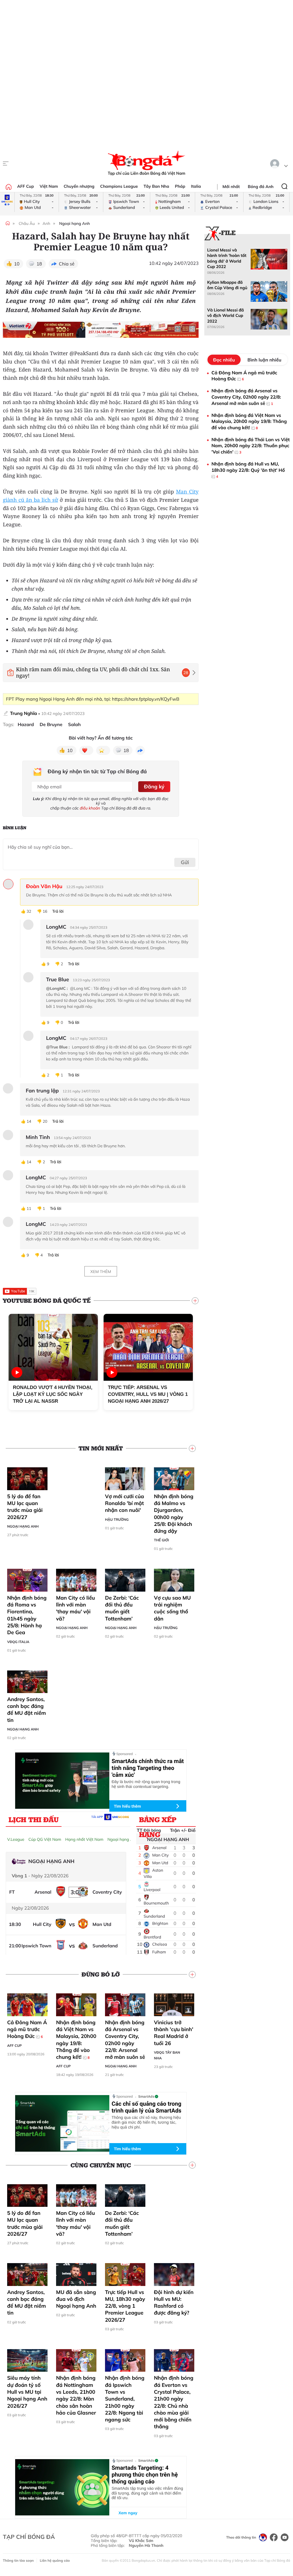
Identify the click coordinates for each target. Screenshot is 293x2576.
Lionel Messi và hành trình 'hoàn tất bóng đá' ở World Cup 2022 (227, 258)
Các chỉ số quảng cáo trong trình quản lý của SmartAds (146, 2107)
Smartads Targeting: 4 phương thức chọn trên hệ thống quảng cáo (145, 2475)
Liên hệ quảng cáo (55, 2560)
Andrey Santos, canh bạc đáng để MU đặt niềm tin (27, 1710)
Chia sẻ (67, 264)
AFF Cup (25, 186)
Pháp (180, 186)
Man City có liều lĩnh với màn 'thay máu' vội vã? (76, 1608)
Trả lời (58, 911)
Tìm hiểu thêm (127, 1806)
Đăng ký (154, 787)
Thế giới (161, 1540)
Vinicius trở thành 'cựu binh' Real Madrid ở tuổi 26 (174, 2033)
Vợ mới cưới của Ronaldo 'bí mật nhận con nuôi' (124, 1503)
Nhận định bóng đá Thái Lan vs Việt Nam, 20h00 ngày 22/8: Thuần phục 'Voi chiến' (251, 446)
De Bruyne (51, 725)
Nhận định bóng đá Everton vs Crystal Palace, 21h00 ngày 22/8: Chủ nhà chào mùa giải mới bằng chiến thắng (174, 2402)
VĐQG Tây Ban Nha (167, 2055)
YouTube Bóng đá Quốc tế (47, 1300)
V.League (16, 1839)
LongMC (36, 1178)
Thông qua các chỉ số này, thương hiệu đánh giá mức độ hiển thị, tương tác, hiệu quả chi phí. (146, 2122)
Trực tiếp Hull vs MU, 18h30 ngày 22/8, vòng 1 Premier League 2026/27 (125, 2306)
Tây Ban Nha (157, 186)
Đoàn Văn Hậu (44, 886)
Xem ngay (123, 2513)
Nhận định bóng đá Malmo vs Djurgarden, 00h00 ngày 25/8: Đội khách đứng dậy (174, 1514)
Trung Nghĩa (23, 713)
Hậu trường (117, 1519)
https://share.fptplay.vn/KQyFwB (145, 699)
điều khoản (90, 808)
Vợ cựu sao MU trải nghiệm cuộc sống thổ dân (172, 1608)
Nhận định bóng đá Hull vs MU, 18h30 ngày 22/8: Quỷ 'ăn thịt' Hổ (248, 470)
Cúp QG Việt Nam (45, 1839)
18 (39, 264)
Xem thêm (101, 1272)
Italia (196, 186)
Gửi (185, 862)
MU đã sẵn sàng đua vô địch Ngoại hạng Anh (76, 2299)
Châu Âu (27, 223)
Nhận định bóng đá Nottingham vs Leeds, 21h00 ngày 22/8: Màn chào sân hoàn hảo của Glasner (76, 2395)
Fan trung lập (42, 1091)
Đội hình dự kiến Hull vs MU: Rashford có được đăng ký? (174, 2303)
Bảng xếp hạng (158, 1821)
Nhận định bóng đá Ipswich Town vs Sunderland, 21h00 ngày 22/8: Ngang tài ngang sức (125, 2399)
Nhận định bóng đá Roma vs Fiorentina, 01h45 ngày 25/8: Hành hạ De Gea (27, 1615)
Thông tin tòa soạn (18, 2560)
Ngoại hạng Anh (75, 223)
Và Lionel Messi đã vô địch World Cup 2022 (225, 316)
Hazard (26, 725)
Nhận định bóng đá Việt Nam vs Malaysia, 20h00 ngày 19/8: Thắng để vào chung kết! (76, 2040)
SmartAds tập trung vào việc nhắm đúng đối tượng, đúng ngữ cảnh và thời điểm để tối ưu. (147, 2493)
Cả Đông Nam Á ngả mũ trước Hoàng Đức (27, 2029)
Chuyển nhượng (79, 186)
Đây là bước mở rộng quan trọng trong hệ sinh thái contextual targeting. (146, 1784)
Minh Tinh (38, 1137)
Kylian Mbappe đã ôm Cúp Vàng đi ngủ (227, 285)
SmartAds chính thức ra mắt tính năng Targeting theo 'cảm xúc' (148, 1768)
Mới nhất (231, 187)
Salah (74, 725)
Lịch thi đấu (34, 1819)
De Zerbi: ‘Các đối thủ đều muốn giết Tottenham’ (122, 1608)
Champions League (119, 186)
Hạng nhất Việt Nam (84, 1839)
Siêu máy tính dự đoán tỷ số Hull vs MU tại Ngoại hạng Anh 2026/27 (27, 2392)
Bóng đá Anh (261, 187)
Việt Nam (49, 186)
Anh (46, 223)
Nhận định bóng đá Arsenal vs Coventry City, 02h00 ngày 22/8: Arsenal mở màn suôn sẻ (125, 2040)
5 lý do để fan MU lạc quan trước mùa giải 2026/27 (25, 1507)
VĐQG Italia (18, 1642)
